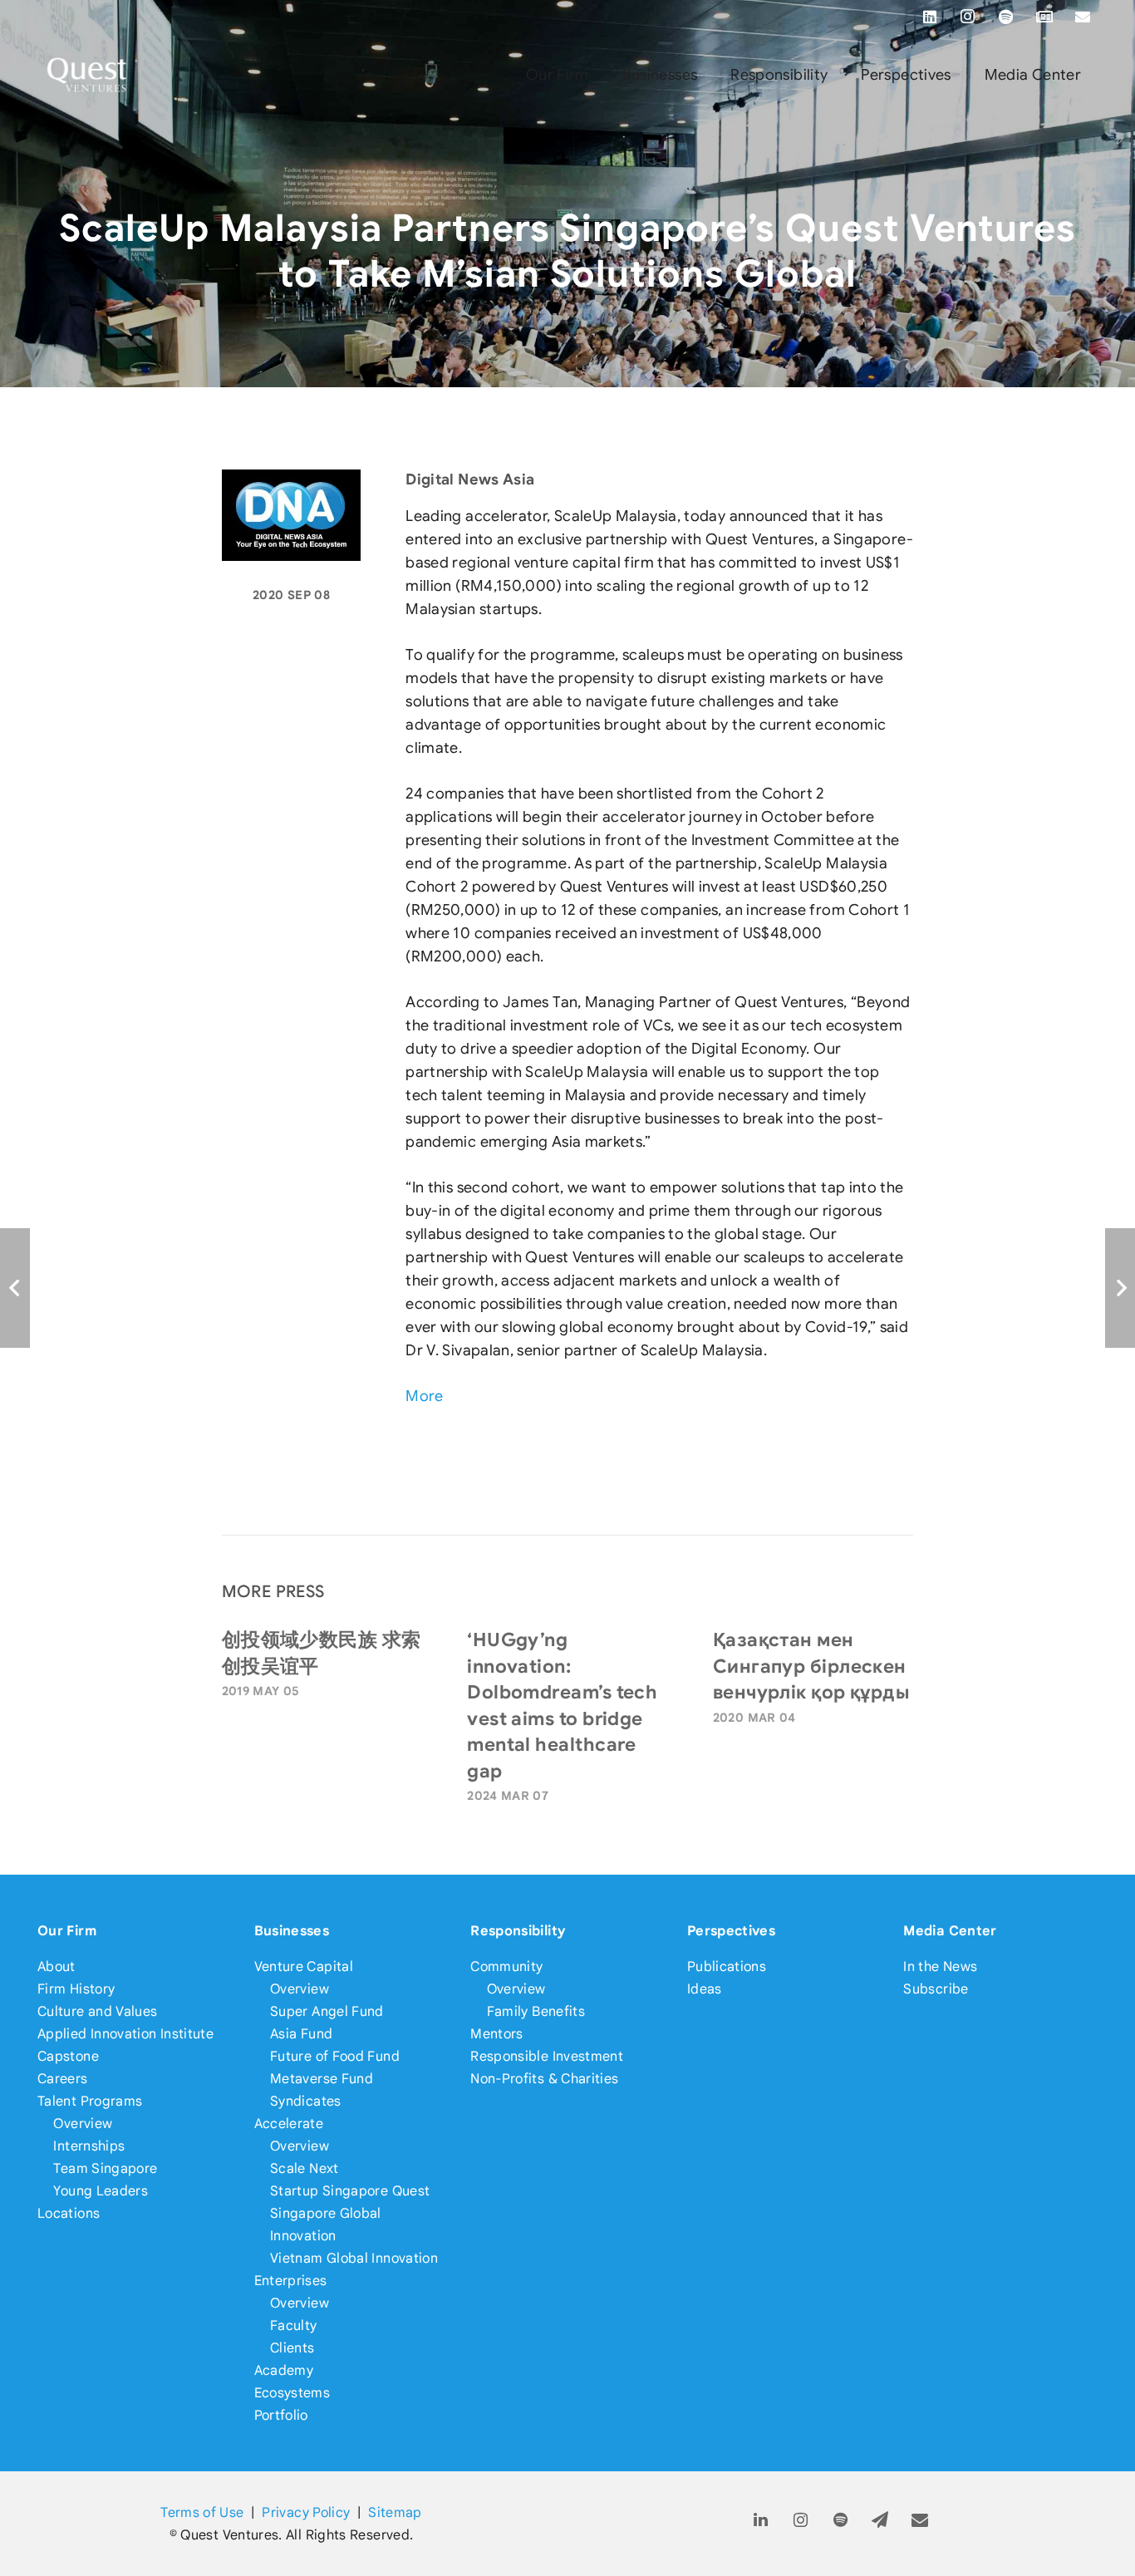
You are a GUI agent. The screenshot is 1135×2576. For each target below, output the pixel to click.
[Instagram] (968, 17)
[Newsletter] (1044, 17)
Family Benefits (536, 2011)
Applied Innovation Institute (125, 2034)
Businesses (292, 1931)
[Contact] (921, 2521)
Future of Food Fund (335, 2056)
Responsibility (518, 1931)
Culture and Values (97, 2011)
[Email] (1083, 17)
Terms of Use (202, 2512)
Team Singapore (105, 2168)
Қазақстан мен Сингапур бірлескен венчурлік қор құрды (811, 1666)
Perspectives (731, 1931)
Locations (69, 2213)
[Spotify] (1006, 17)
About (57, 1966)
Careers (63, 2079)
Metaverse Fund (322, 2079)
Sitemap (395, 2512)
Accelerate (289, 2124)
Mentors (497, 2034)
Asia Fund (301, 2034)
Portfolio (281, 2415)
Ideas (705, 1989)
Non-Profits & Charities (544, 2079)
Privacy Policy (306, 2512)
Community (506, 1966)
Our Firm (67, 1931)
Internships (89, 2146)
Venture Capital (304, 1966)
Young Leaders (101, 2191)
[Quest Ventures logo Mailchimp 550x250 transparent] (87, 75)
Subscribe (936, 1989)
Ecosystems (292, 2393)
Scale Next (305, 2168)
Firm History (76, 1989)
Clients (292, 2348)
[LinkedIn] (930, 17)
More (424, 1396)
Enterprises (291, 2281)
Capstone (68, 2056)
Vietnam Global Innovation (354, 2258)
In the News (940, 1966)
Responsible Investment (547, 2056)
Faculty (294, 2325)
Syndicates (306, 2101)
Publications (727, 1966)
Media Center (950, 1931)
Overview (83, 2124)
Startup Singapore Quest (350, 2191)
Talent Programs (90, 2101)
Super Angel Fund (327, 2011)
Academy (284, 2370)
